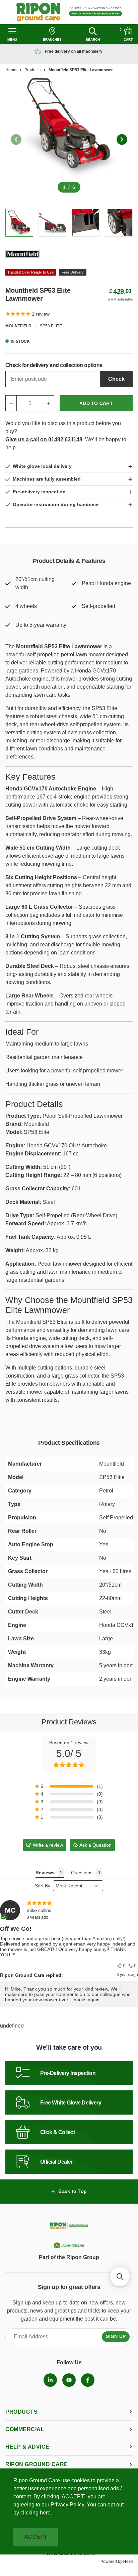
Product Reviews (69, 1722)
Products (32, 70)
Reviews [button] (45, 1873)
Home (11, 70)
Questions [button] (82, 1873)
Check (116, 379)
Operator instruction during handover (56, 504)
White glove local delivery (42, 466)
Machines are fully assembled (47, 479)
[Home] (69, 12)
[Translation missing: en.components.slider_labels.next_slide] (122, 139)
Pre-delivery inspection (39, 492)
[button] (121, 1966)
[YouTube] (69, 2380)
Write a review (48, 1845)
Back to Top (73, 2191)
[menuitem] (50, 2380)
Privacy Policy (67, 2505)
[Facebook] (88, 2380)
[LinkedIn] (50, 2380)
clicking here (36, 2513)
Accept (36, 2537)
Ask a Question (95, 1845)
